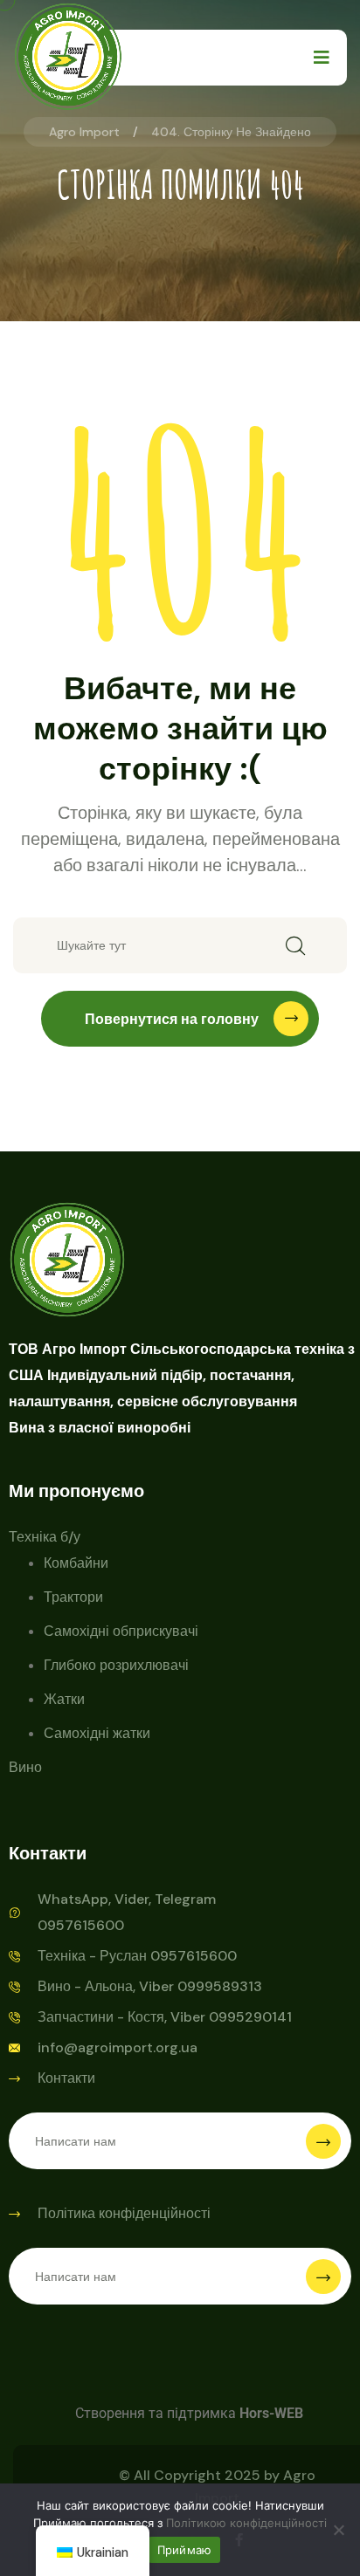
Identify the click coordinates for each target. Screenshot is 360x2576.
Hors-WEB (271, 2413)
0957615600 (194, 1956)
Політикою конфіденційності (246, 2523)
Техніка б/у (45, 1537)
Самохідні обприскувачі (121, 1631)
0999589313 (220, 1986)
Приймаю (185, 2550)
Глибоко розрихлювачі (116, 1665)
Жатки (64, 1699)
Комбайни (76, 1563)
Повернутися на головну (172, 1019)
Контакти (66, 2078)
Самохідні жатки (97, 1733)
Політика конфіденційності (124, 2213)
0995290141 (250, 2017)
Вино (25, 1767)
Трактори (73, 1597)
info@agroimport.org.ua (118, 2047)
